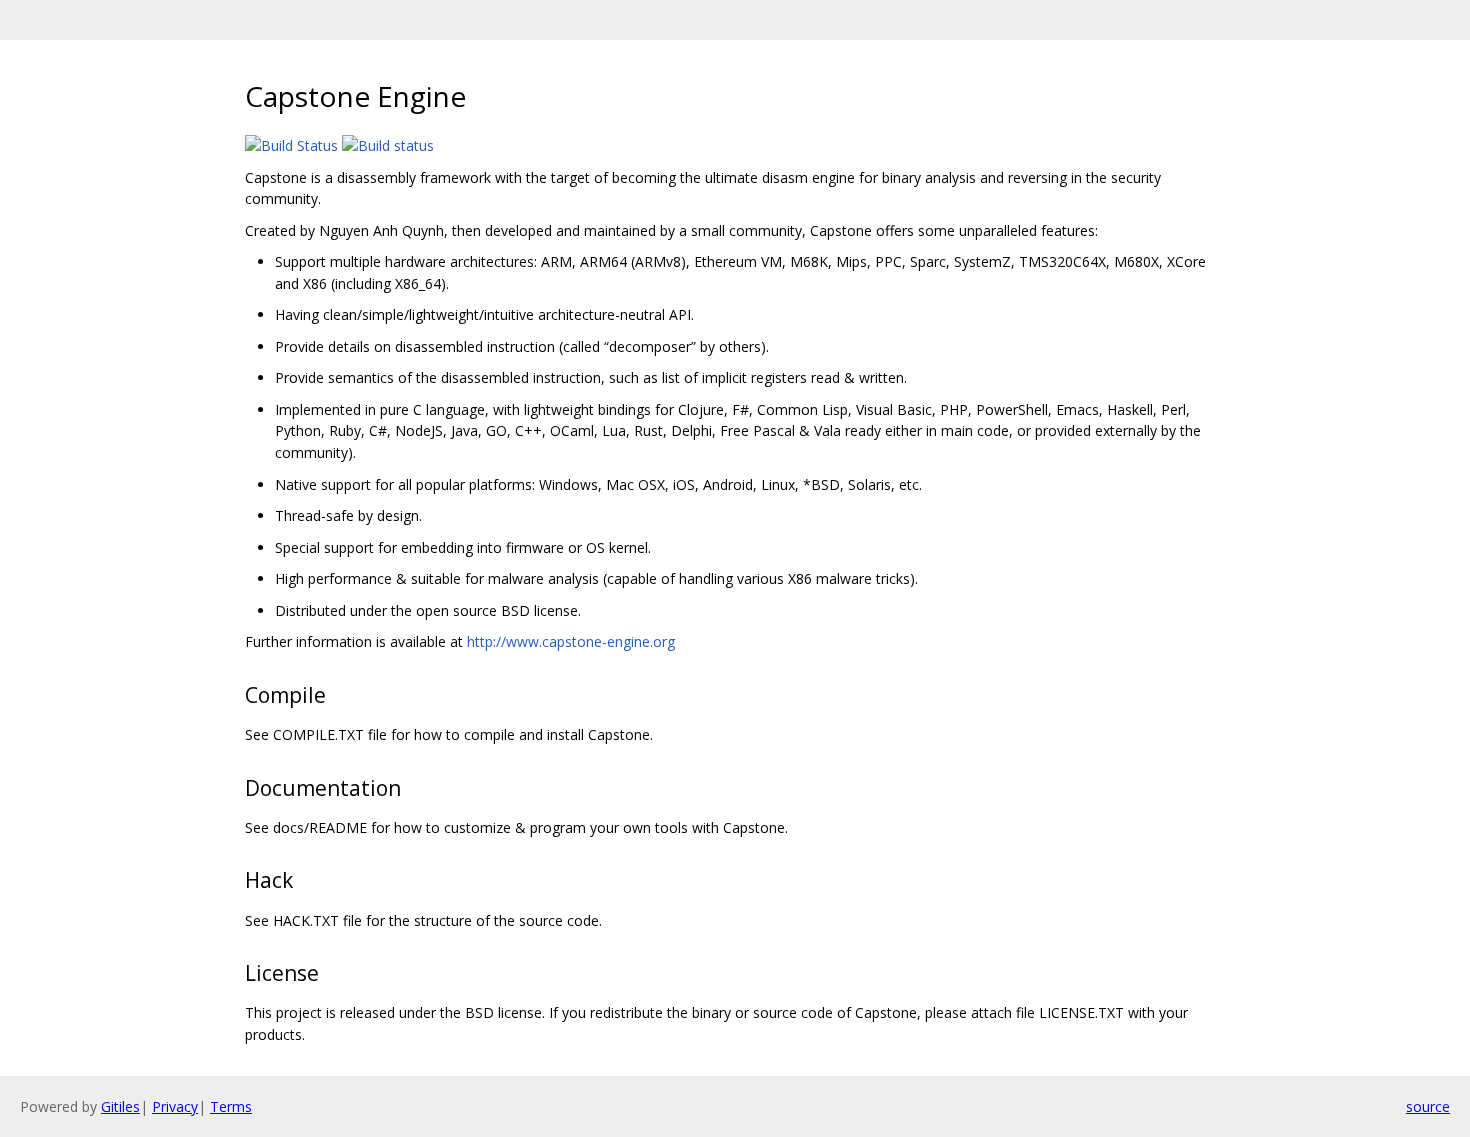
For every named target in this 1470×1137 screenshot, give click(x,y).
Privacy (175, 1106)
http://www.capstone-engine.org (571, 641)
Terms (231, 1106)
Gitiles (120, 1106)
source (1428, 1106)
